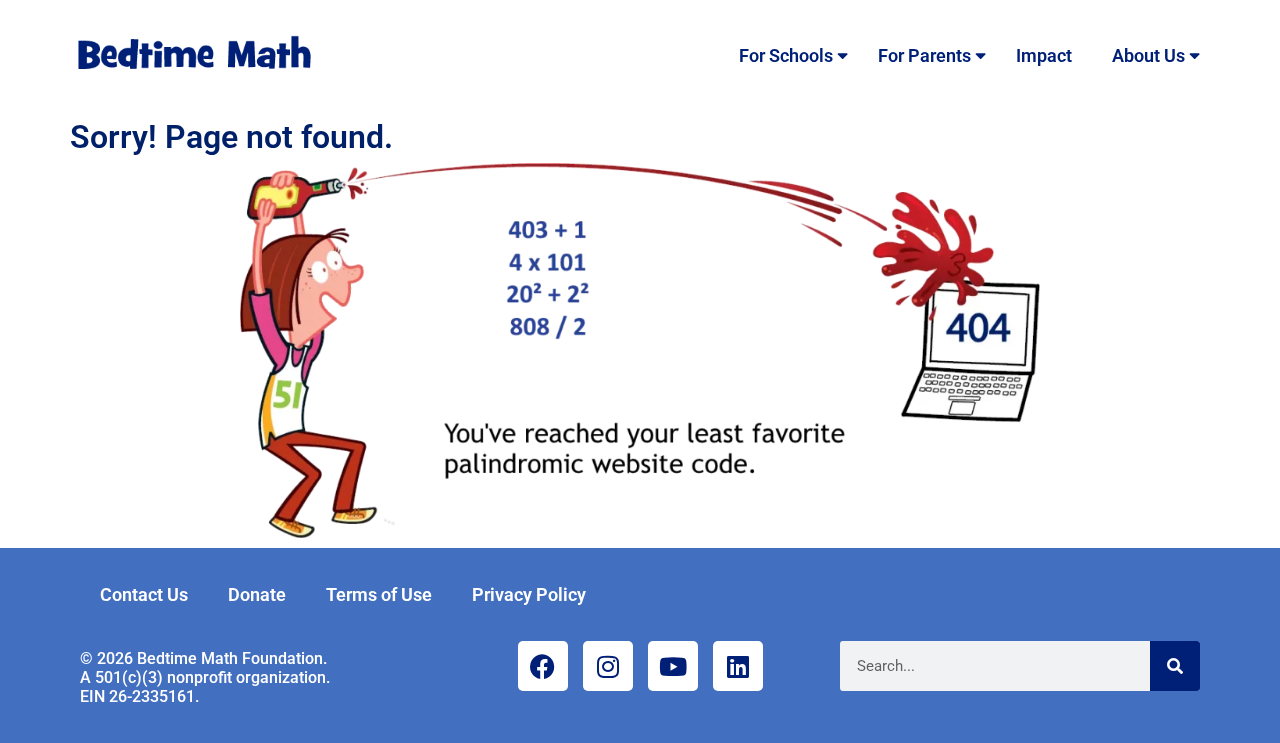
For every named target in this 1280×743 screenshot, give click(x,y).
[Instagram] (608, 666)
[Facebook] (543, 666)
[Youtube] (673, 666)
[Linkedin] (738, 666)
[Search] (1175, 666)
